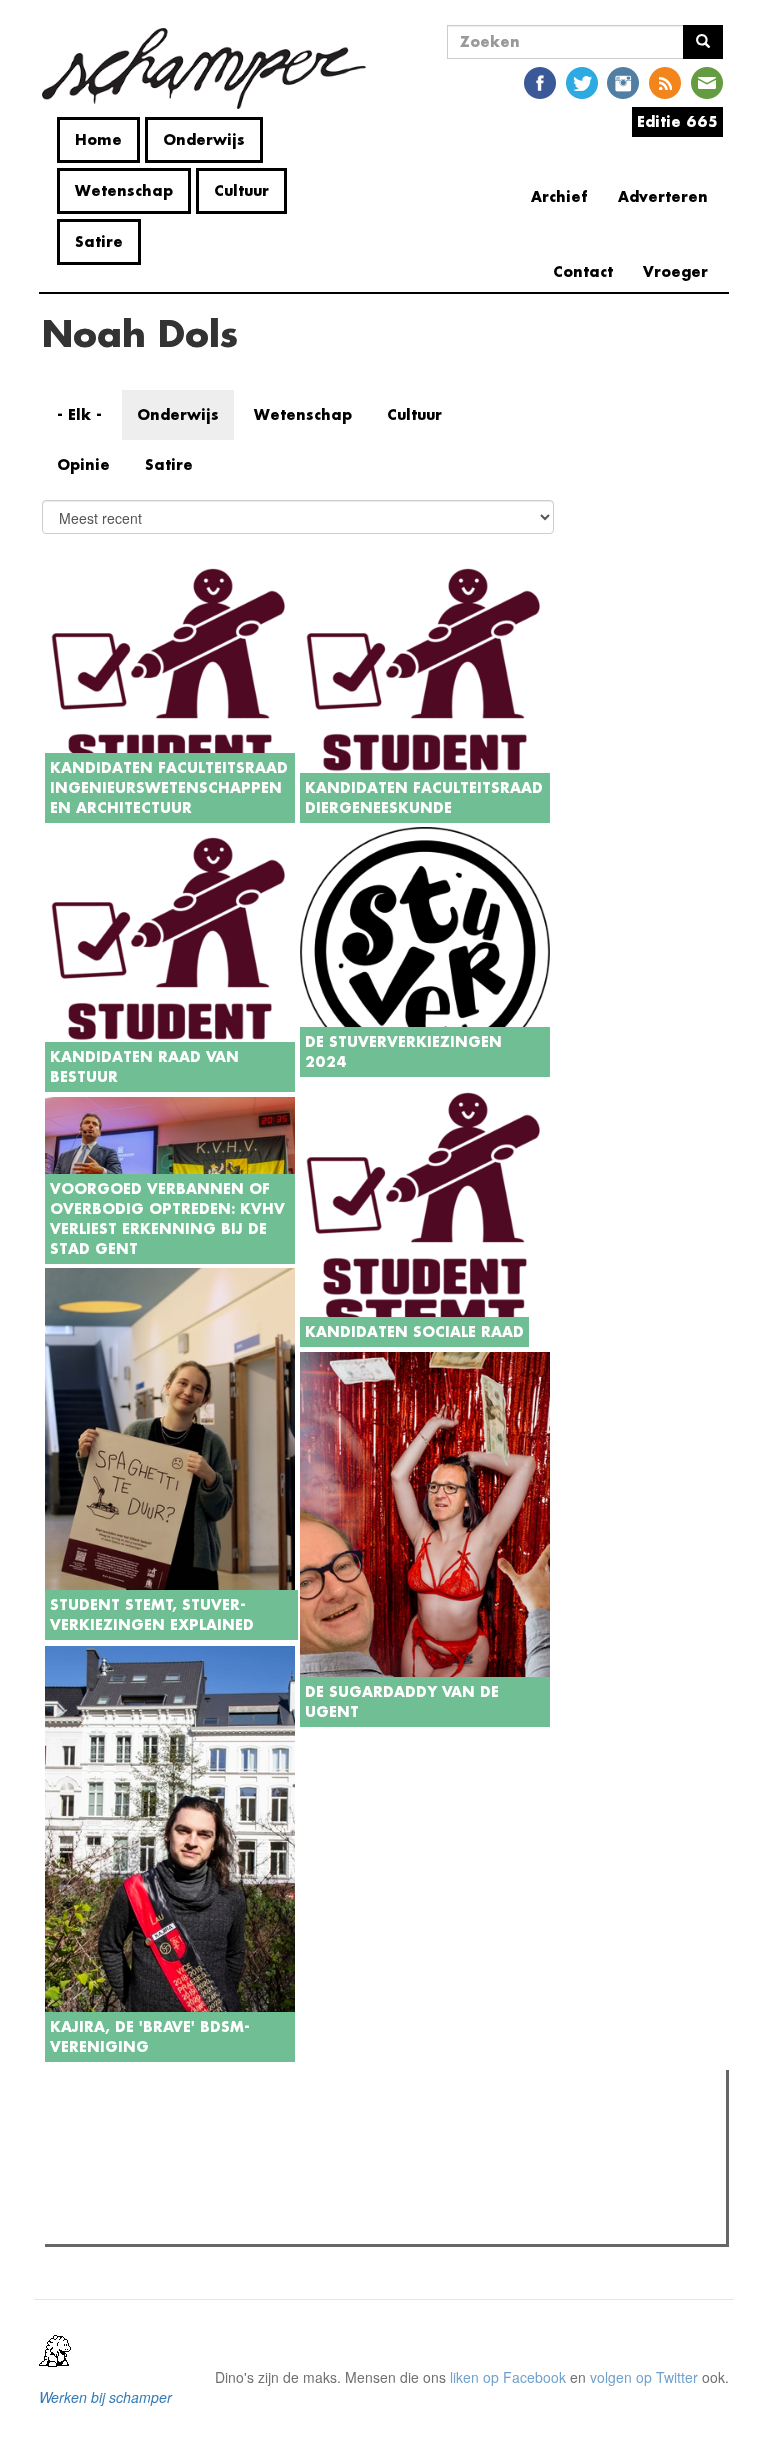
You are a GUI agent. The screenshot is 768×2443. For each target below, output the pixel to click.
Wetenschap (124, 190)
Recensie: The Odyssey (159, 2223)
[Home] (211, 68)
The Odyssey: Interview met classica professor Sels (246, 2197)
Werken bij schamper (105, 2397)
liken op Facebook (508, 2377)
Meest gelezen (110, 2130)
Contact (583, 271)
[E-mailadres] (707, 81)
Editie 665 (677, 121)
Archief (559, 196)
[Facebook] (540, 81)
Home (98, 139)
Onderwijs (204, 139)
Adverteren (663, 196)
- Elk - (79, 414)
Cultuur (241, 190)
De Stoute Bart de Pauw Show (179, 2171)
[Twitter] (582, 81)
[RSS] (665, 81)
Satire (99, 241)
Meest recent (228, 2130)
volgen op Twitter (644, 2377)
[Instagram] (623, 81)
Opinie (83, 464)
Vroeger (675, 271)
